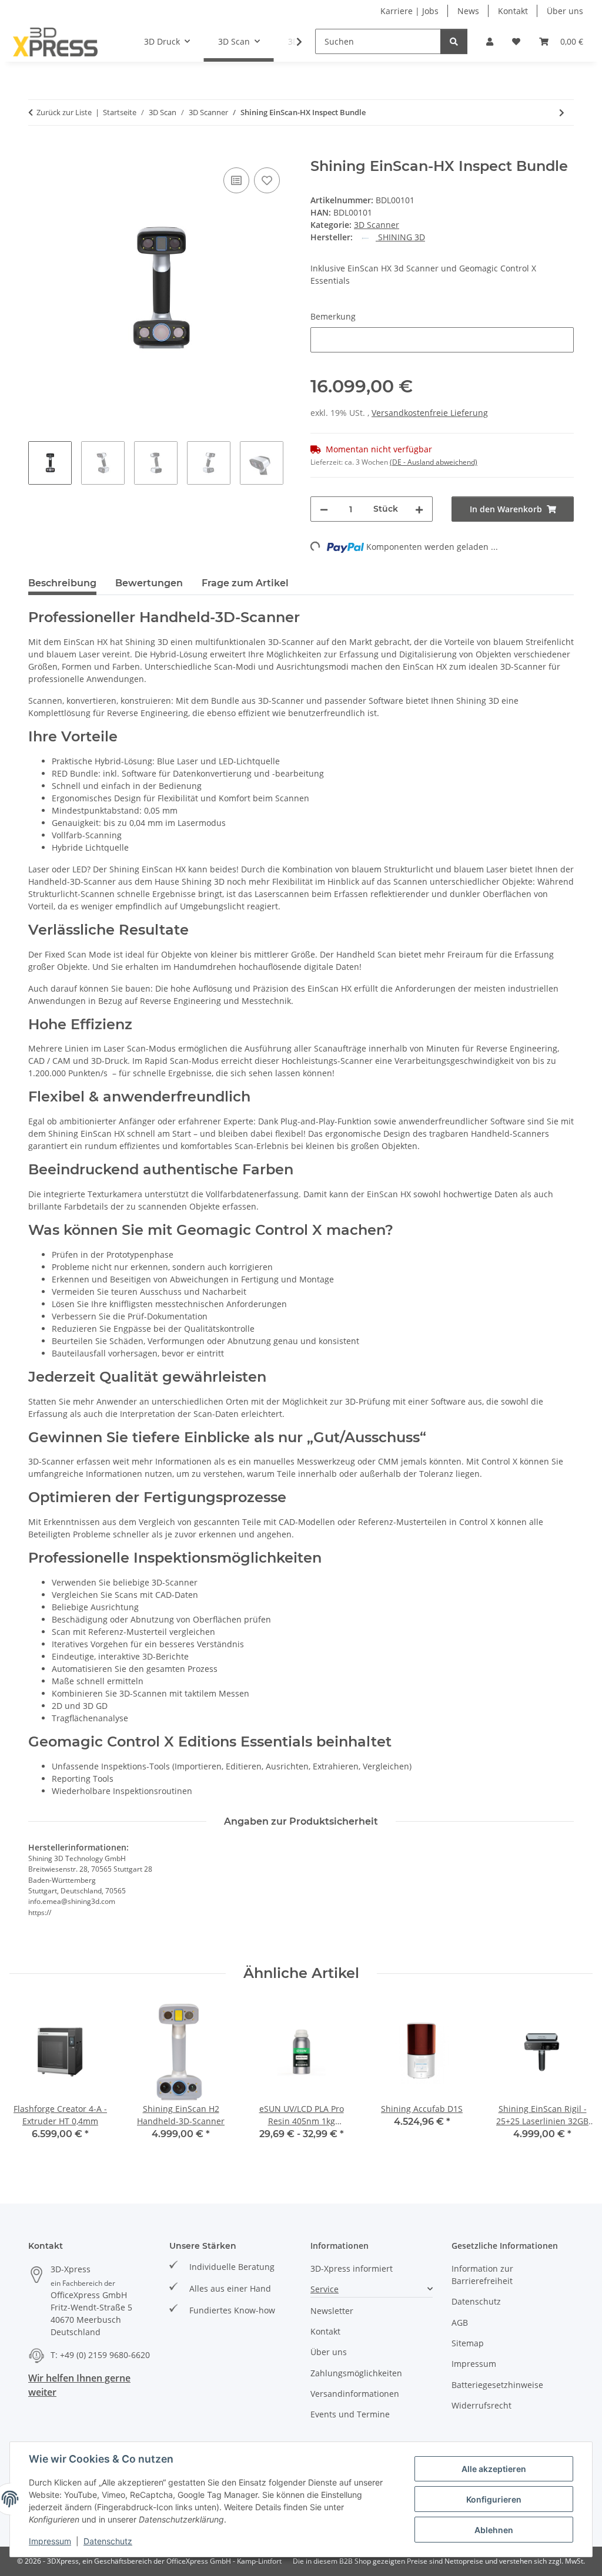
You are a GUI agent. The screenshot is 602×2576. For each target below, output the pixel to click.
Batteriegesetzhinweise (497, 2385)
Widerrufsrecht (481, 2405)
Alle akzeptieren (494, 2469)
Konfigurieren (494, 2499)
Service (325, 2289)
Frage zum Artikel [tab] (245, 583)
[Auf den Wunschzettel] (267, 180)
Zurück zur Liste (64, 112)
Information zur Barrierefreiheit (482, 2275)
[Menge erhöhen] (419, 509)
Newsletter (332, 2311)
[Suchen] (454, 41)
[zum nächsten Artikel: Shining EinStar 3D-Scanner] (562, 112)
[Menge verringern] (324, 509)
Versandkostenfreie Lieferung (430, 413)
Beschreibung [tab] (62, 583)
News (468, 11)
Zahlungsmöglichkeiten (356, 2373)
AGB (460, 2323)
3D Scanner (377, 225)
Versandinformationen (355, 2394)
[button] (490, 41)
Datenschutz (108, 2541)
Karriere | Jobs (409, 11)
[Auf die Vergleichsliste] (236, 180)
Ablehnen (494, 2530)
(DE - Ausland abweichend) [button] (434, 462)
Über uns (565, 11)
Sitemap (468, 2343)
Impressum (50, 2541)
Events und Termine (350, 2414)
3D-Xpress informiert (352, 2268)
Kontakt (513, 11)
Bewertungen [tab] (149, 583)
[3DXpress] (56, 42)
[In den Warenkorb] (38, 152)
